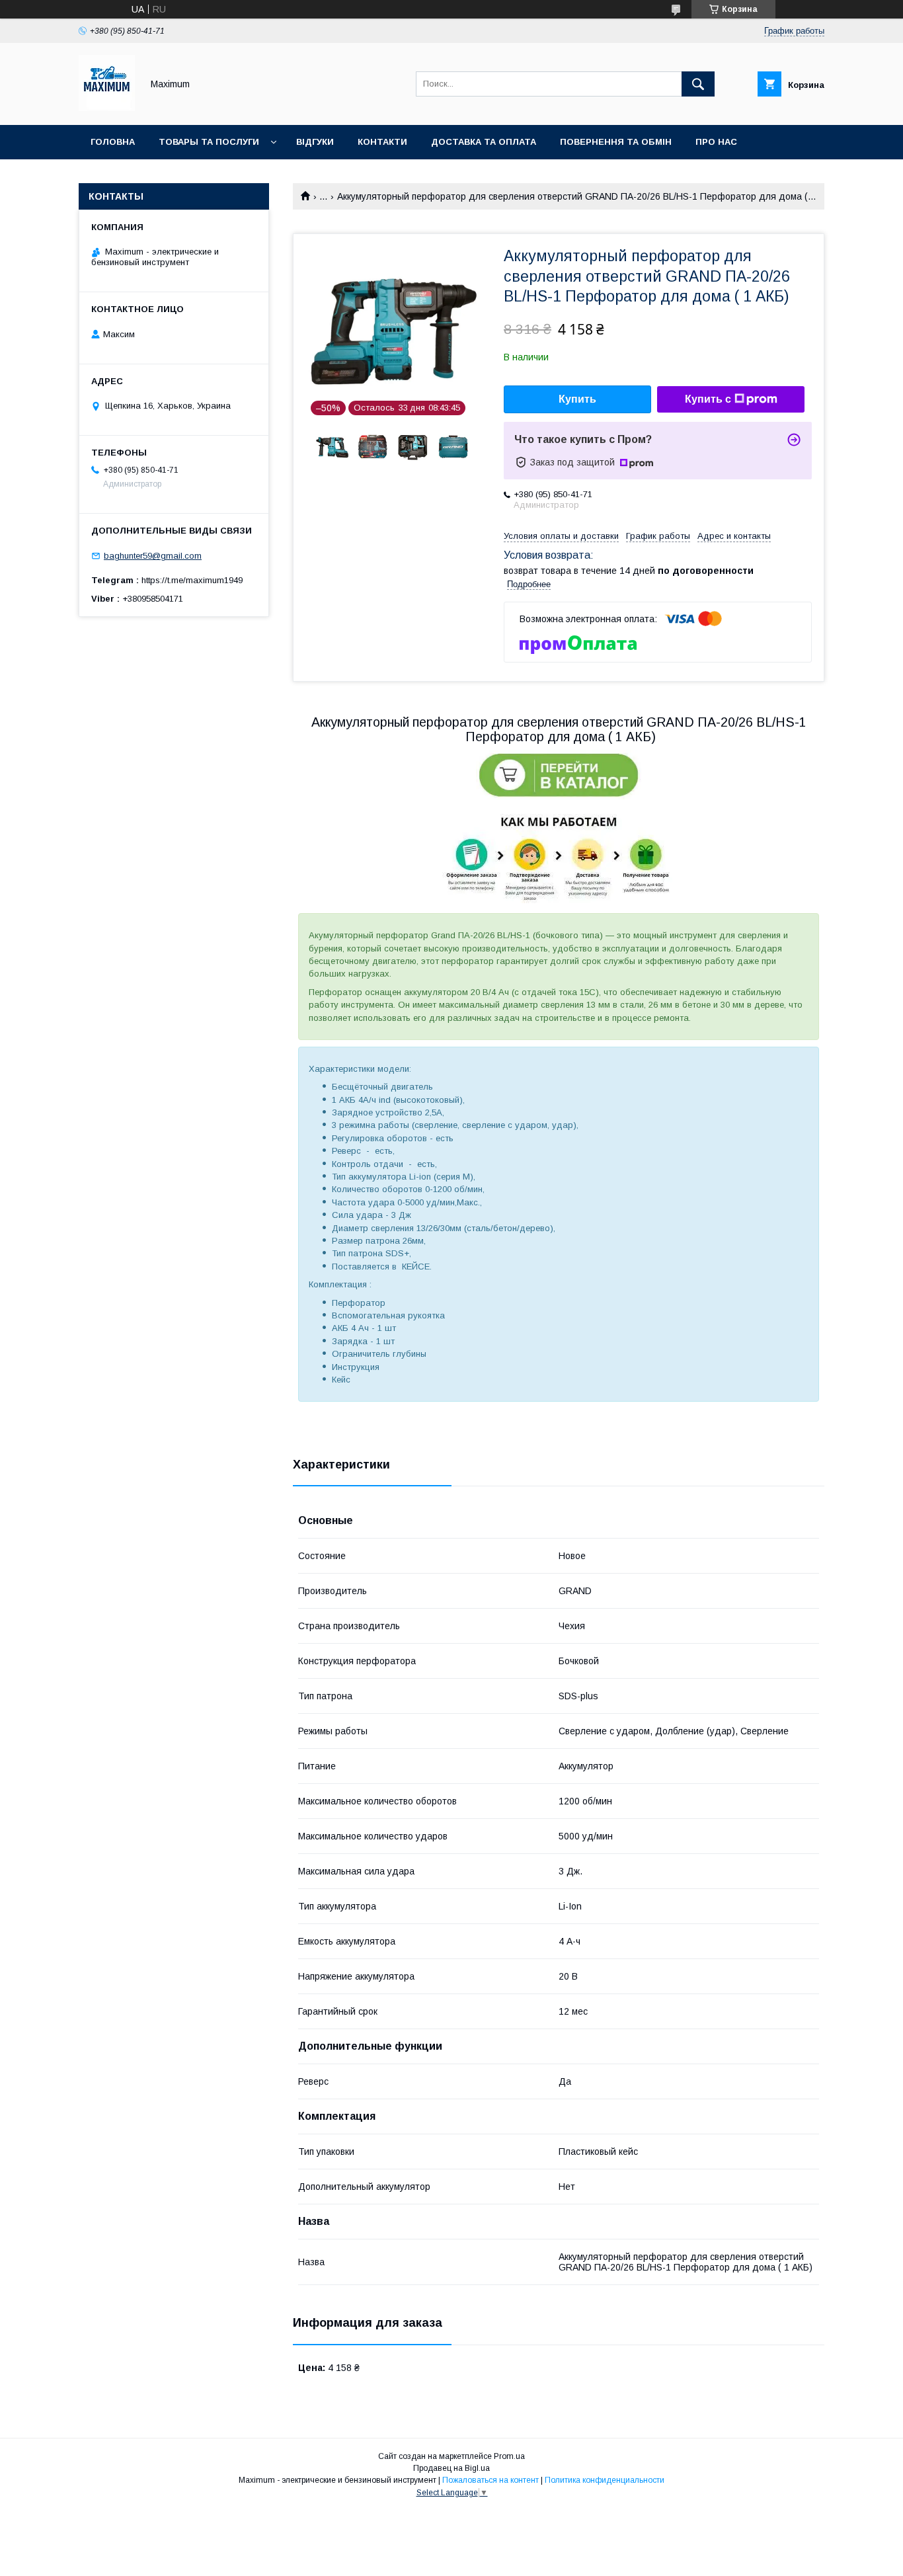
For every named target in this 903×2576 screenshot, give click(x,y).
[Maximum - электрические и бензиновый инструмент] (107, 108)
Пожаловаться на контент (491, 2480)
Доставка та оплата (484, 142)
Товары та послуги (209, 142)
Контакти (382, 142)
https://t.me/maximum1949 (192, 580)
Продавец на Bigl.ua (451, 2468)
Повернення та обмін (616, 142)
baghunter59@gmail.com (153, 556)
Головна (113, 142)
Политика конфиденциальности (605, 2480)
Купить (577, 399)
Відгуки (315, 142)
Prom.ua (509, 2456)
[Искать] (698, 84)
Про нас (716, 142)
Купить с (708, 399)
